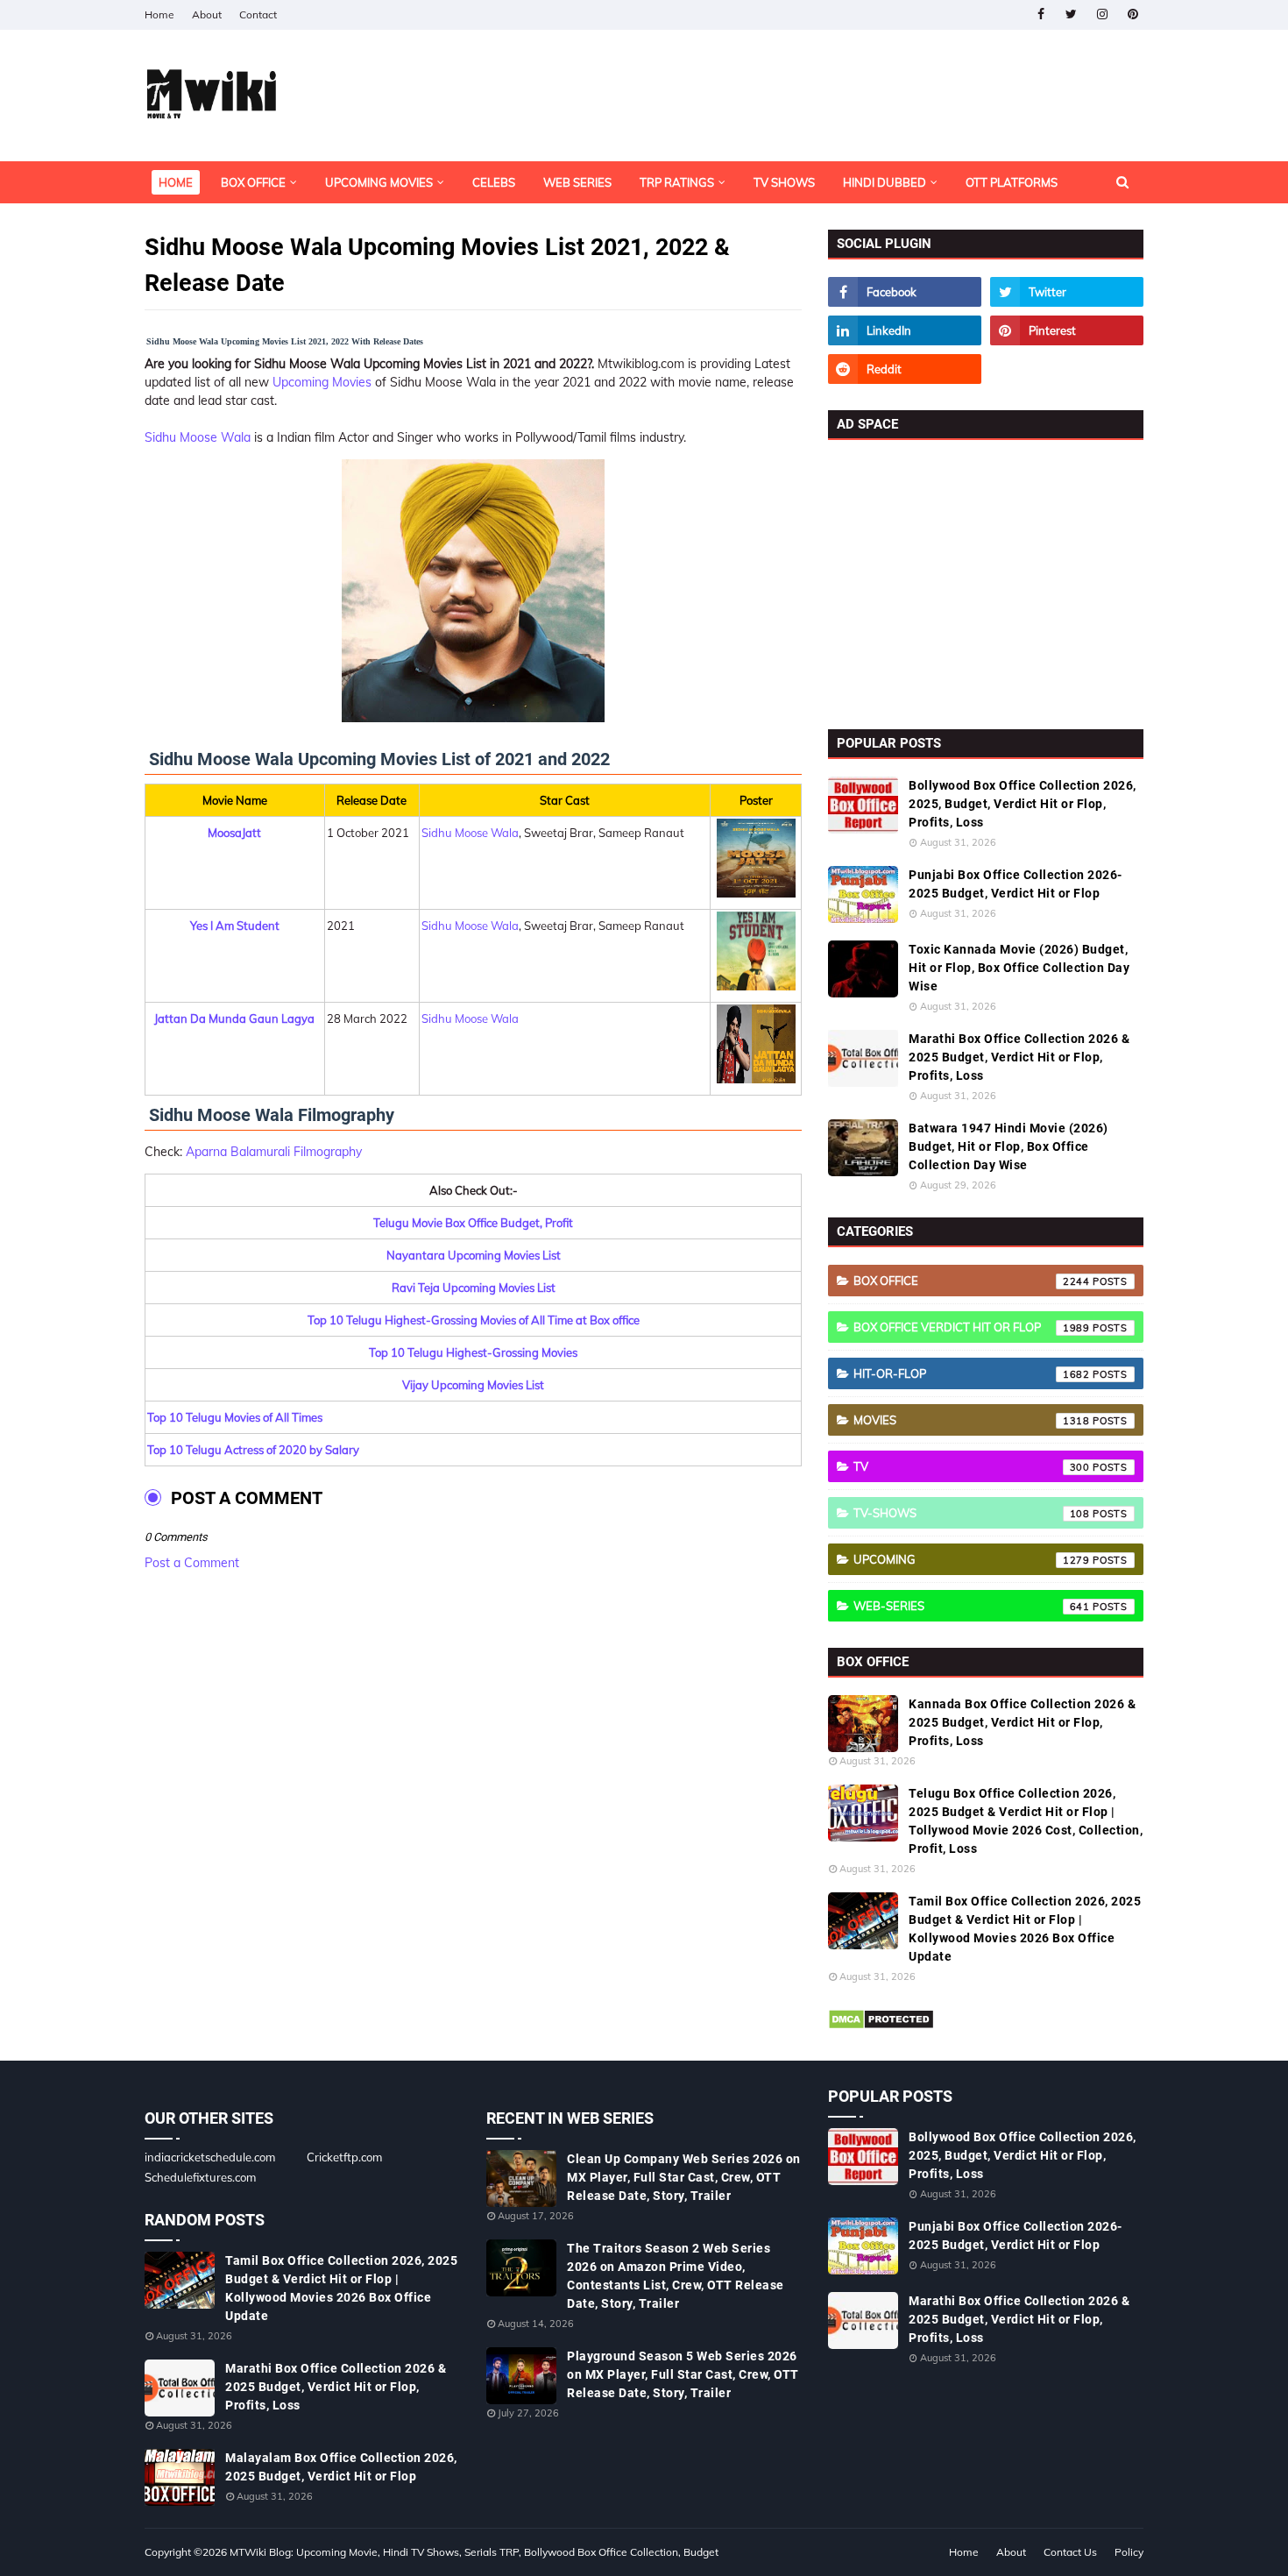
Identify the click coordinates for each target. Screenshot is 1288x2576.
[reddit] (905, 369)
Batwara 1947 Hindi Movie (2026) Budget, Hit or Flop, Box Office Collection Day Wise (1008, 1146)
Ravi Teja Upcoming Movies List (474, 1288)
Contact (258, 14)
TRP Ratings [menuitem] (677, 182)
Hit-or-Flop (972, 1373)
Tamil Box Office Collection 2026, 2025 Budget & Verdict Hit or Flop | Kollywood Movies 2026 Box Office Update (1025, 1929)
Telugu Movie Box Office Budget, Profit (473, 1223)
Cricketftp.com (344, 2157)
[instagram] (1102, 14)
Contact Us (1070, 2552)
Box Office (972, 1281)
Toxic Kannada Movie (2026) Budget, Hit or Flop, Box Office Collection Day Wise (1019, 968)
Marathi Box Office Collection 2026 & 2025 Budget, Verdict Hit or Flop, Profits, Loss (1019, 1057)
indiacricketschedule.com (210, 2157)
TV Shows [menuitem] (784, 182)
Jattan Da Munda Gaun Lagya (234, 1018)
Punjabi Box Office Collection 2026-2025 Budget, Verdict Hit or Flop (1016, 884)
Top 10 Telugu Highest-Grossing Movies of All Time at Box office (474, 1320)
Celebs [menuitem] (494, 182)
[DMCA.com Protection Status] (881, 2026)
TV (972, 1466)
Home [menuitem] (176, 182)
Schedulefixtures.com (200, 2177)
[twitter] (1071, 14)
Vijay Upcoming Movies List (473, 1385)
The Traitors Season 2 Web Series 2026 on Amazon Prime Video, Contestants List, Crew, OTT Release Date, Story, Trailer (676, 2276)
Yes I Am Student (235, 926)
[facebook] (1040, 14)
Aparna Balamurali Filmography (274, 1152)
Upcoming (972, 1559)
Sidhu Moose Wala (198, 437)
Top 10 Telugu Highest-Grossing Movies (473, 1352)
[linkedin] (905, 330)
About (207, 14)
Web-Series (972, 1606)
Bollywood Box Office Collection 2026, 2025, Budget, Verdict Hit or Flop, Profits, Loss (1023, 804)
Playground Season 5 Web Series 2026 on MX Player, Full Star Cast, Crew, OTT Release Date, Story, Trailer (683, 2374)
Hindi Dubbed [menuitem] (885, 182)
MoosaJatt (234, 833)
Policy (1129, 2552)
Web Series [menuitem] (577, 182)
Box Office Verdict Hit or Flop (972, 1327)
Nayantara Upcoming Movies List (474, 1255)
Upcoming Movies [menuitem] (379, 182)
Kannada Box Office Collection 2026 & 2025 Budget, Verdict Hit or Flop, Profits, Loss (1022, 1722)
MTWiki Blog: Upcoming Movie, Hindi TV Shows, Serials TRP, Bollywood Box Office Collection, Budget (474, 2552)
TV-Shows (972, 1513)
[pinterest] (1132, 14)
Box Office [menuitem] (253, 182)
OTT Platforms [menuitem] (1012, 182)
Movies (972, 1420)
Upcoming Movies (322, 382)
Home (159, 14)
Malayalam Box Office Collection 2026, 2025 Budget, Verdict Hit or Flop (341, 2467)
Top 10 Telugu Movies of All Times (235, 1417)
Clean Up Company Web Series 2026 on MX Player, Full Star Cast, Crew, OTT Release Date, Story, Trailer (684, 2177)
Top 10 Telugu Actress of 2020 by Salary (253, 1450)
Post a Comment (192, 1563)
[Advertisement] (986, 580)
